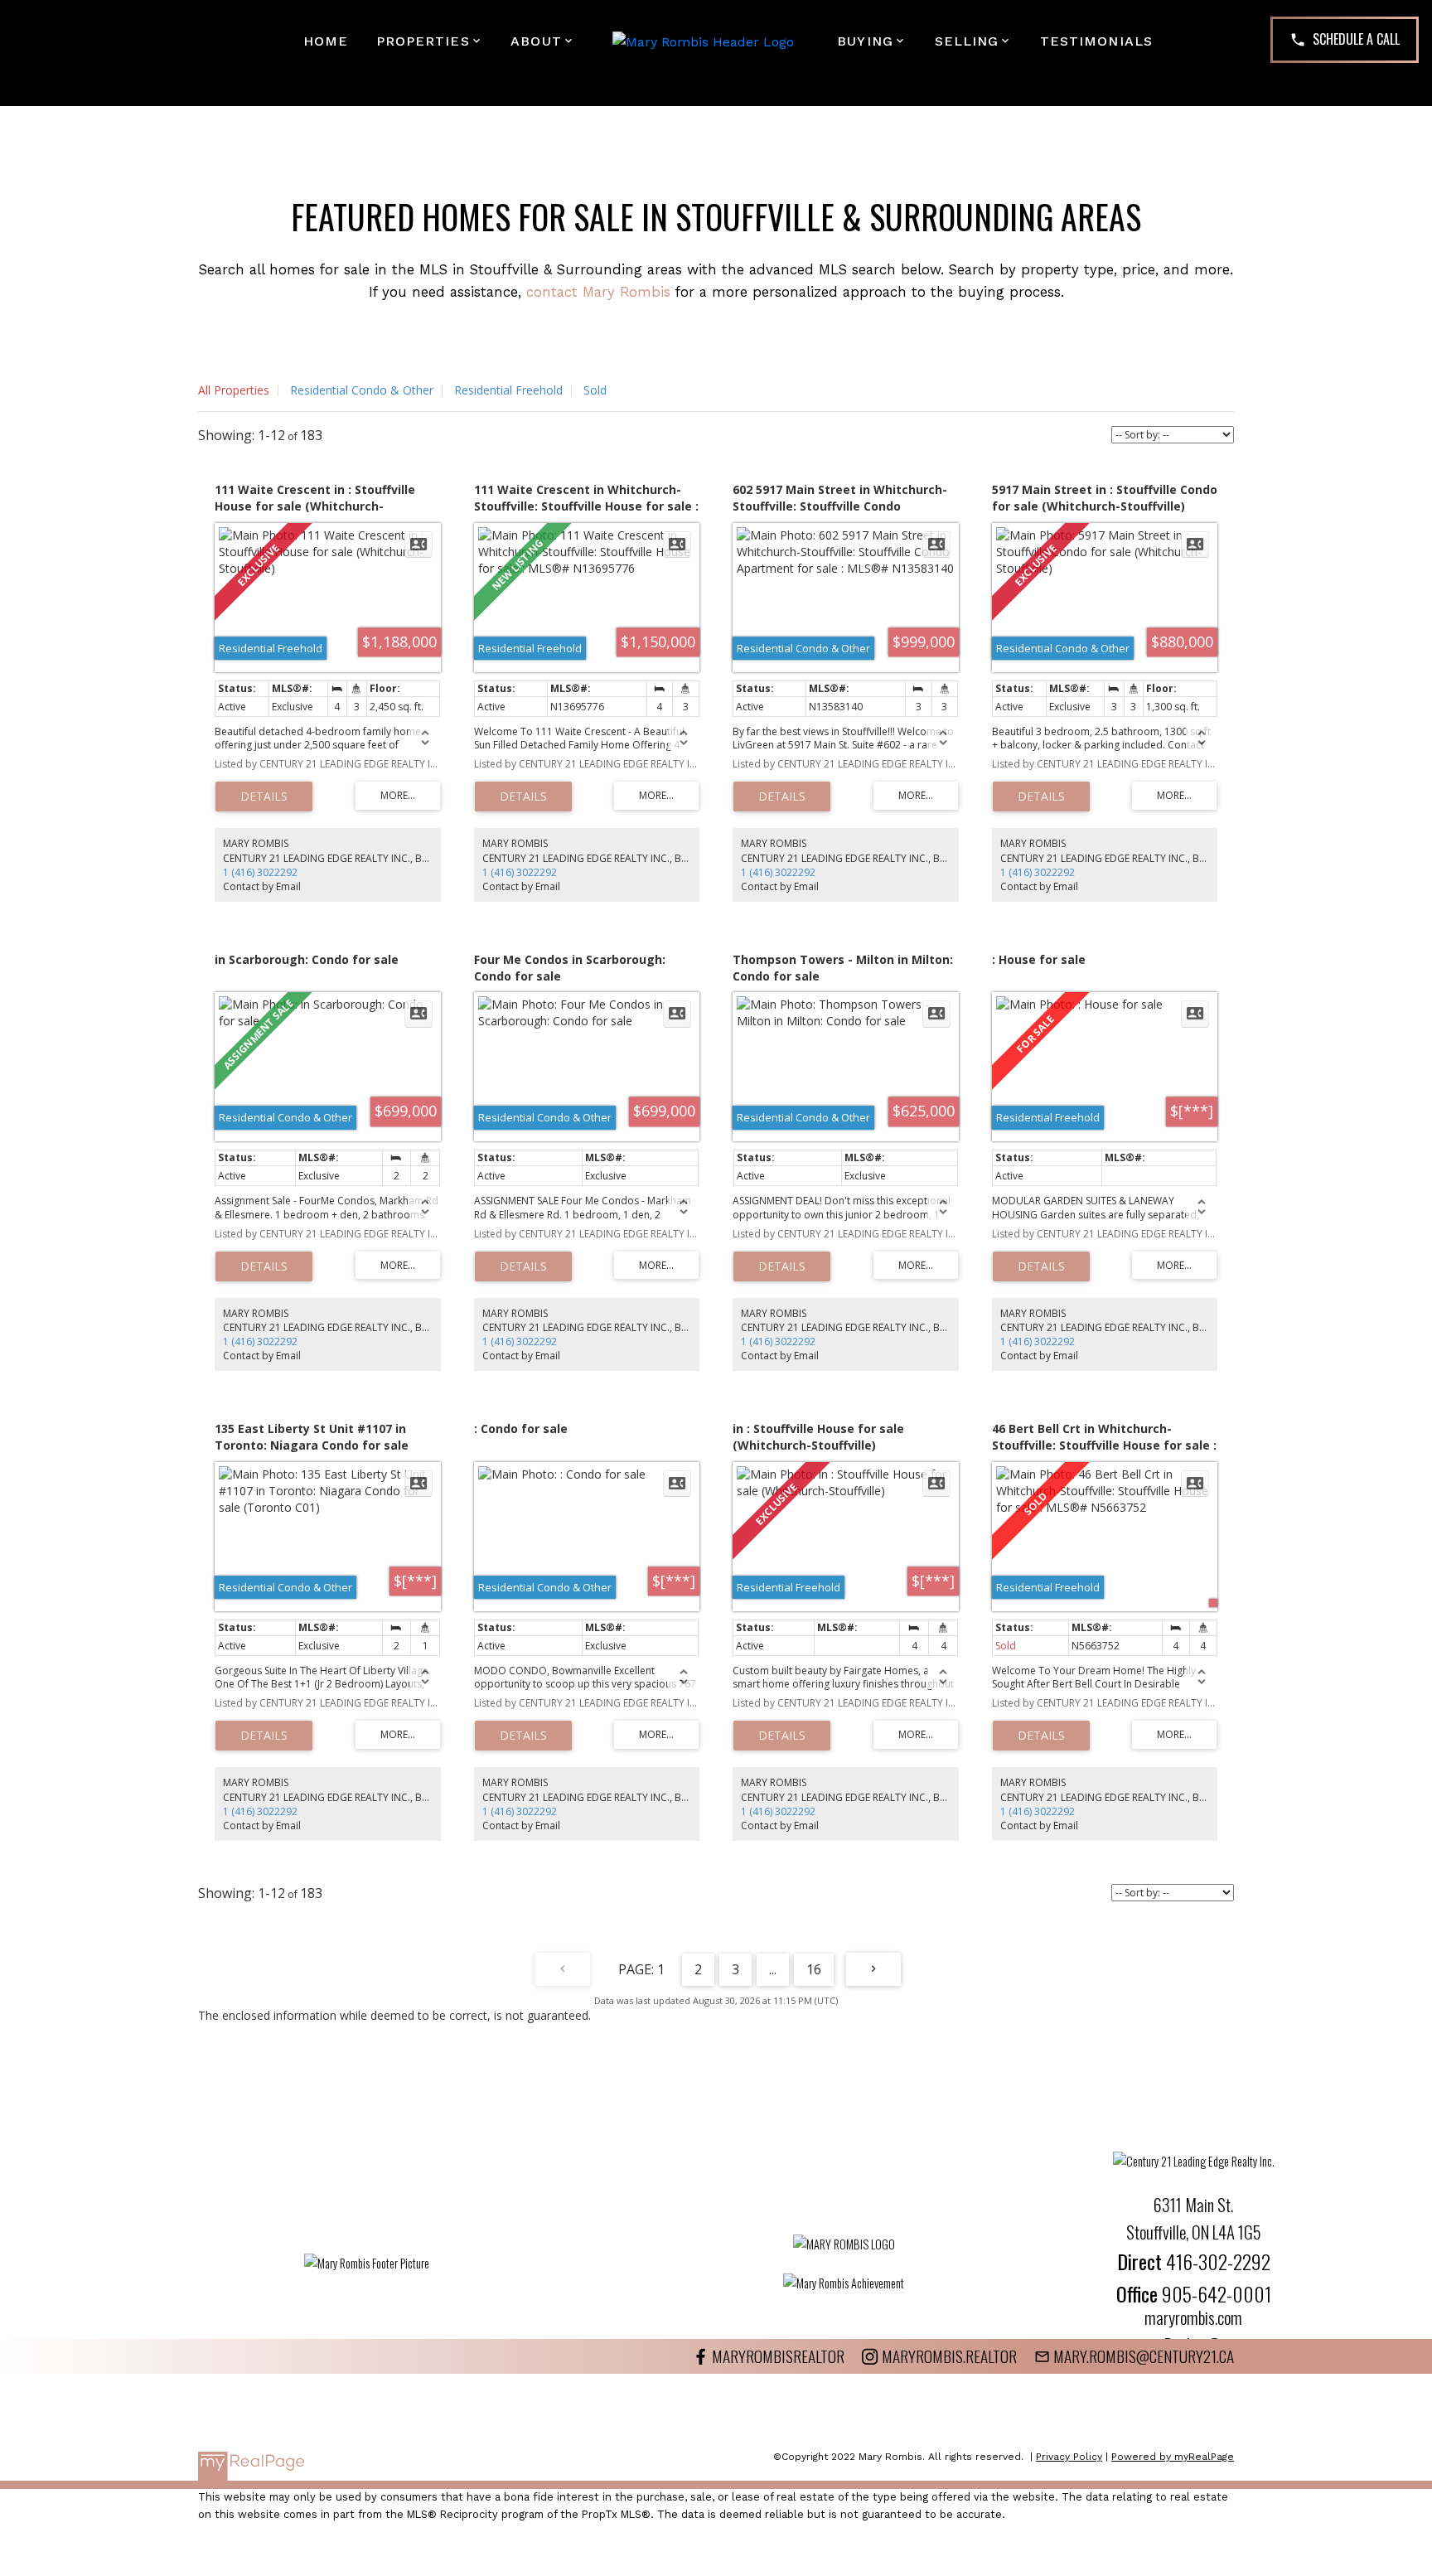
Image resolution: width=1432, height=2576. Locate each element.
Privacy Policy (1069, 2457)
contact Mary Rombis (598, 292)
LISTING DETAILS (264, 797)
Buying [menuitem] (865, 41)
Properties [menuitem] (423, 41)
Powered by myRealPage (1173, 2457)
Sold (595, 390)
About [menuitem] (536, 41)
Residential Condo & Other (362, 390)
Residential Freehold (508, 390)
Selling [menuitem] (967, 41)
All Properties (234, 390)
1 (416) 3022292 (260, 872)
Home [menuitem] (326, 41)
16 (814, 1969)
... (773, 1969)
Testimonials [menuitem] (1096, 41)
